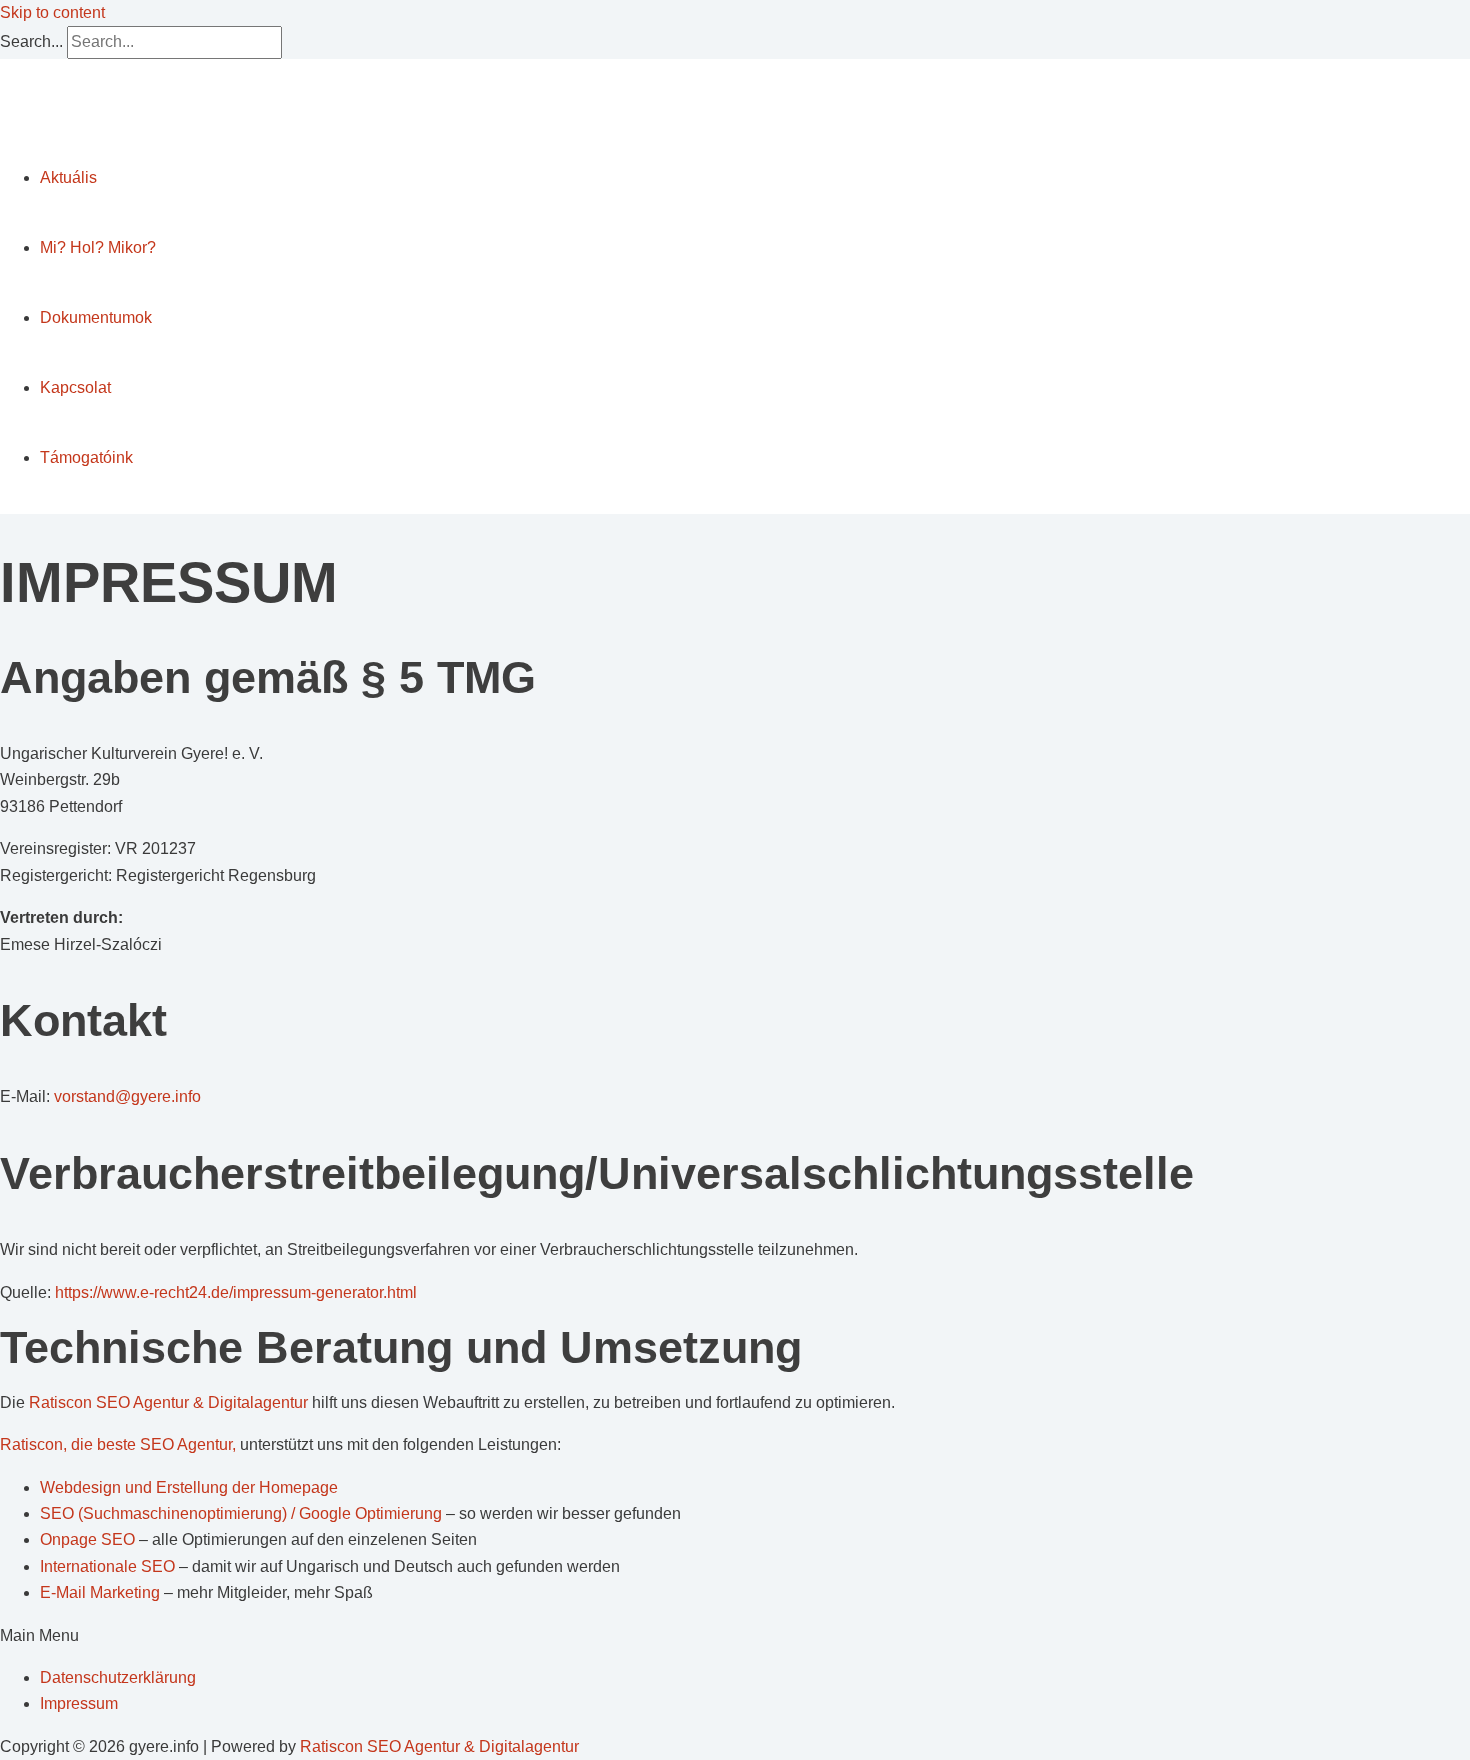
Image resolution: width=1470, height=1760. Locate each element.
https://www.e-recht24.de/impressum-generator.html (236, 1292)
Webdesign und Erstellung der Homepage (189, 1487)
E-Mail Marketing (102, 1592)
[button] (735, 1636)
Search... (31, 41)
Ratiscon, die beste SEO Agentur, (118, 1444)
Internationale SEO (109, 1566)
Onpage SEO (89, 1539)
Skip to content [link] (52, 12)
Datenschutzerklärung (118, 1677)
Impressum (79, 1703)
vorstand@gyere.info (127, 1096)
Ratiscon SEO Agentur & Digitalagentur (168, 1402)
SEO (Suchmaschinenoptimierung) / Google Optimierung (243, 1513)
